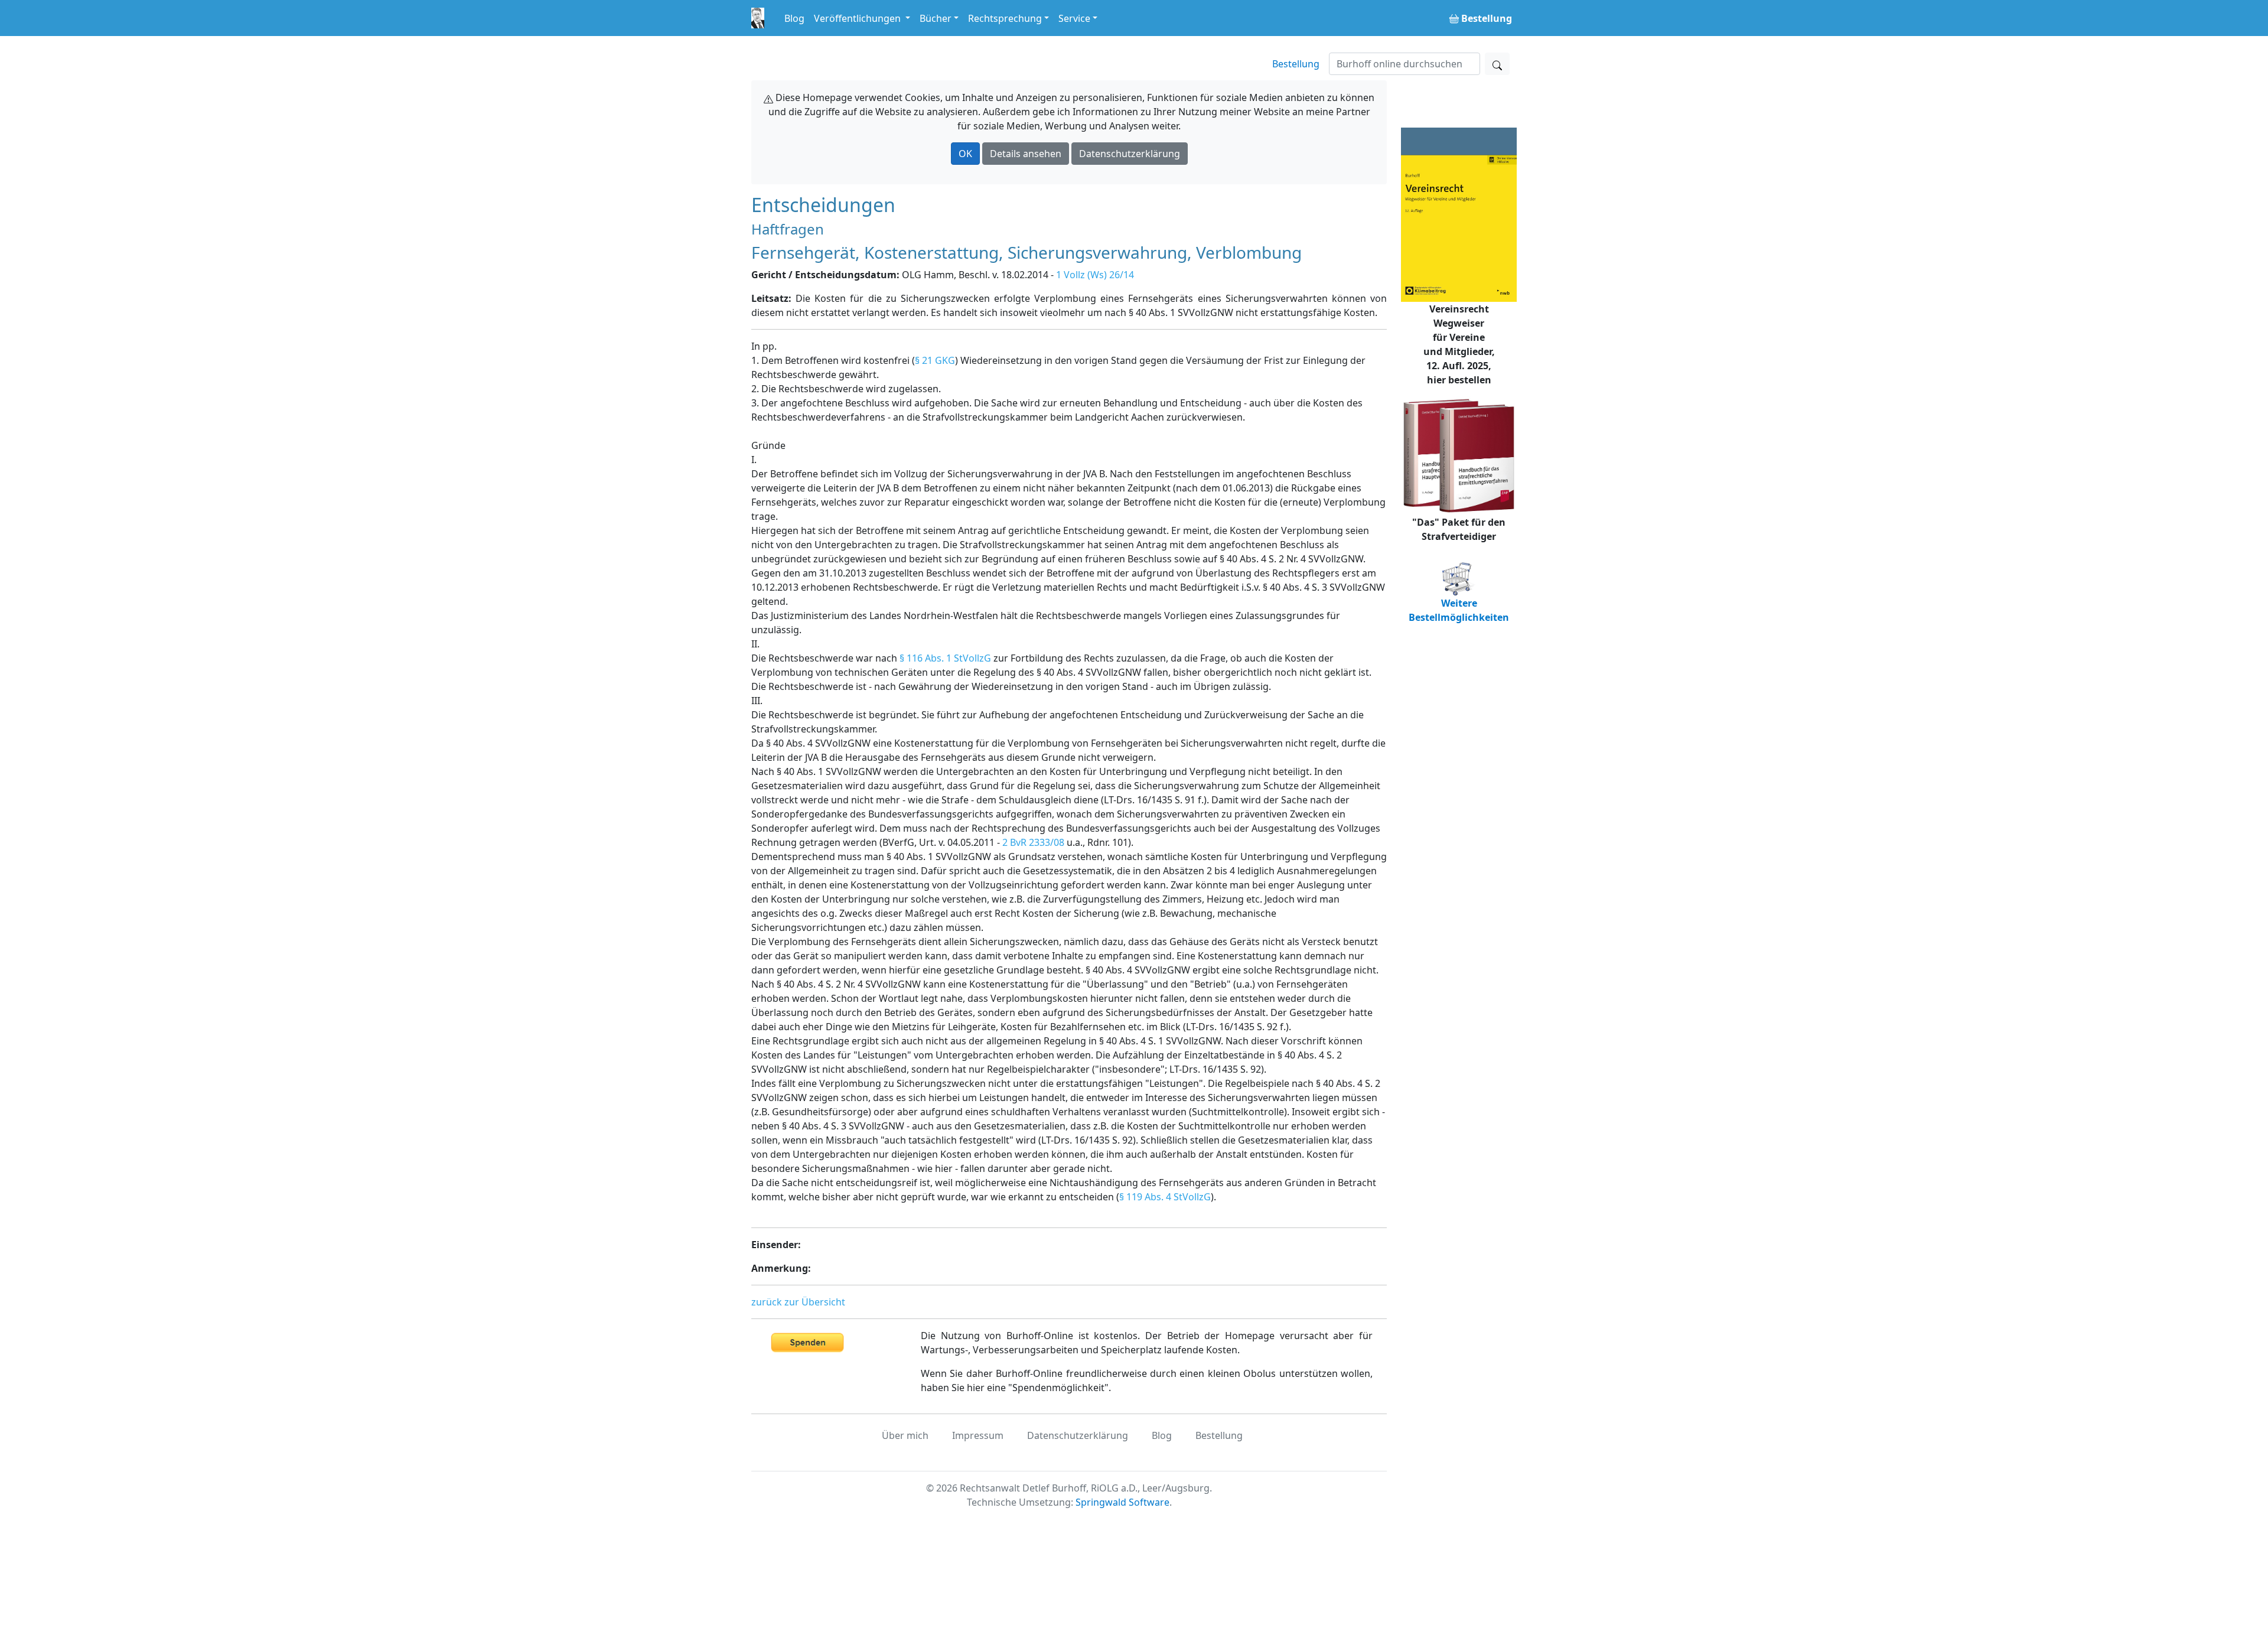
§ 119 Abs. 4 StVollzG (1165, 1197)
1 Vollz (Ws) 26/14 (1095, 275)
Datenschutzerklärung (1130, 154)
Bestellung (1296, 64)
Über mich (905, 1435)
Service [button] (1074, 18)
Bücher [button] (936, 18)
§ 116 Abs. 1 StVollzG (945, 658)
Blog (794, 18)
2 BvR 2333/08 (1033, 842)
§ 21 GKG (935, 360)
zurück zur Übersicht (798, 1302)
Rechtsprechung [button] (1005, 18)
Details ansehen (1026, 154)
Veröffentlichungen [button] (858, 18)
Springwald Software (1122, 1502)
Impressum (978, 1435)
